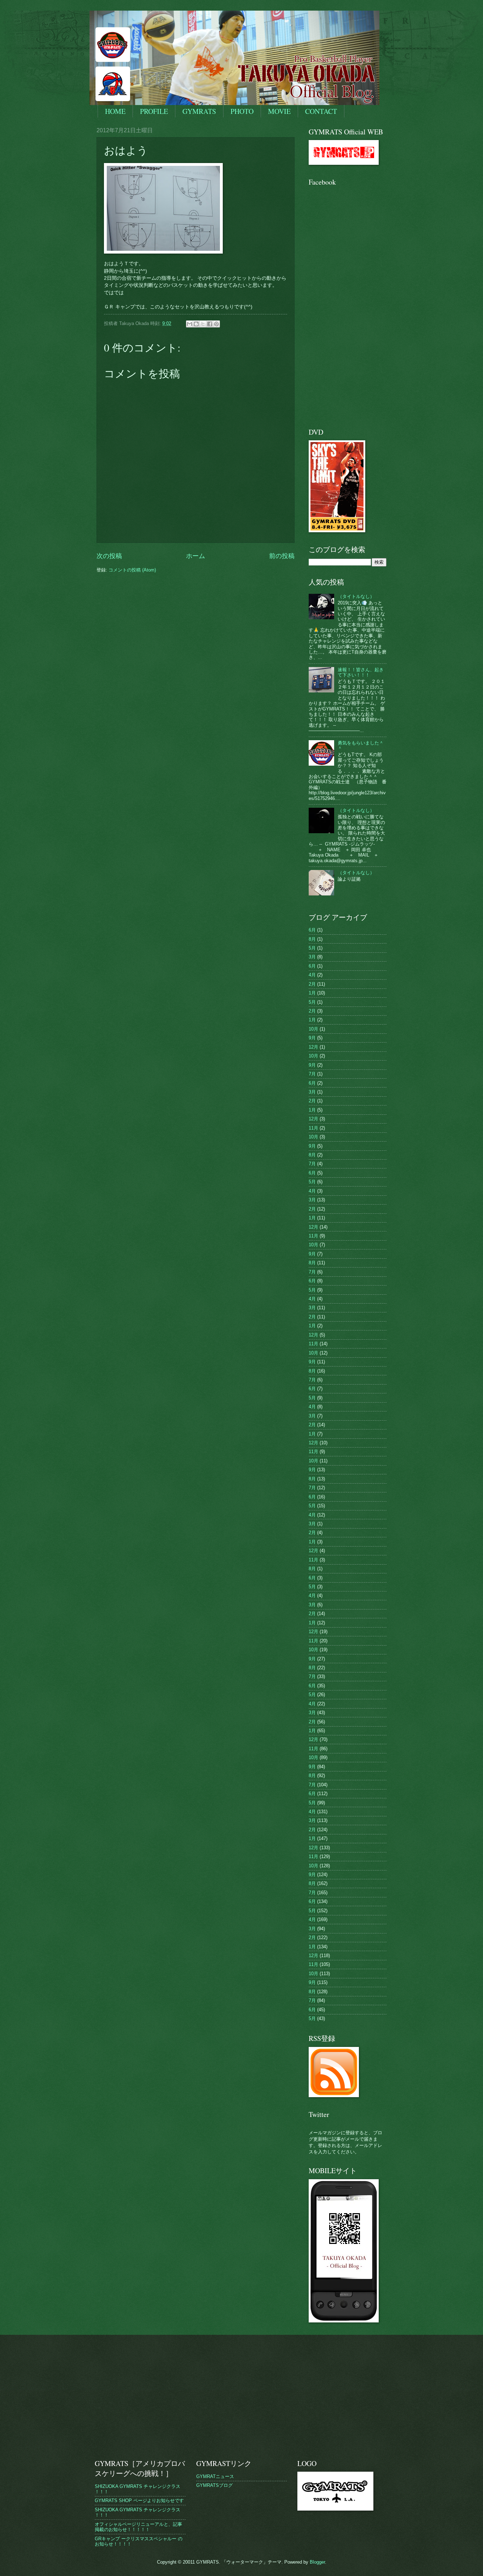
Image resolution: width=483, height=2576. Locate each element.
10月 (313, 1029)
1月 (312, 993)
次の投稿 (109, 556)
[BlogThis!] (196, 324)
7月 (312, 1074)
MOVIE (279, 111)
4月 (312, 975)
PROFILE (154, 111)
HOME (115, 111)
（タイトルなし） (356, 596)
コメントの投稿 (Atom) (132, 570)
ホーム (196, 556)
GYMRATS (199, 111)
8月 (312, 939)
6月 (312, 930)
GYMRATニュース (215, 2476)
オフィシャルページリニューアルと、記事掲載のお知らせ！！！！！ (138, 2527)
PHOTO (242, 111)
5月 (312, 948)
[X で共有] (203, 324)
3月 (312, 957)
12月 (313, 1047)
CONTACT (321, 111)
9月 (312, 1038)
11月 (313, 1128)
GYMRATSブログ (214, 2485)
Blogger (317, 2562)
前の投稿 (282, 556)
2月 (312, 984)
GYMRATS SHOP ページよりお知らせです (139, 2500)
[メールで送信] (190, 324)
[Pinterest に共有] (216, 324)
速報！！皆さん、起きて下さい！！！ (361, 672)
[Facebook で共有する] (210, 324)
